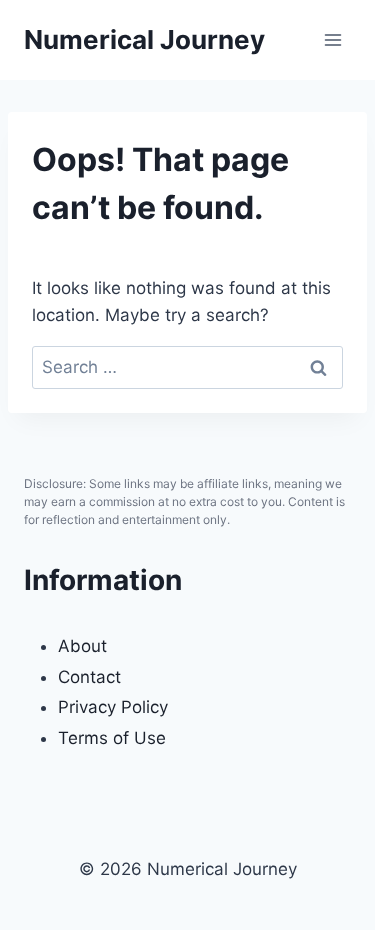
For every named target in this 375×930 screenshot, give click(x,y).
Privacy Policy (113, 707)
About (82, 646)
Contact (89, 677)
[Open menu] (332, 39)
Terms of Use (112, 738)
